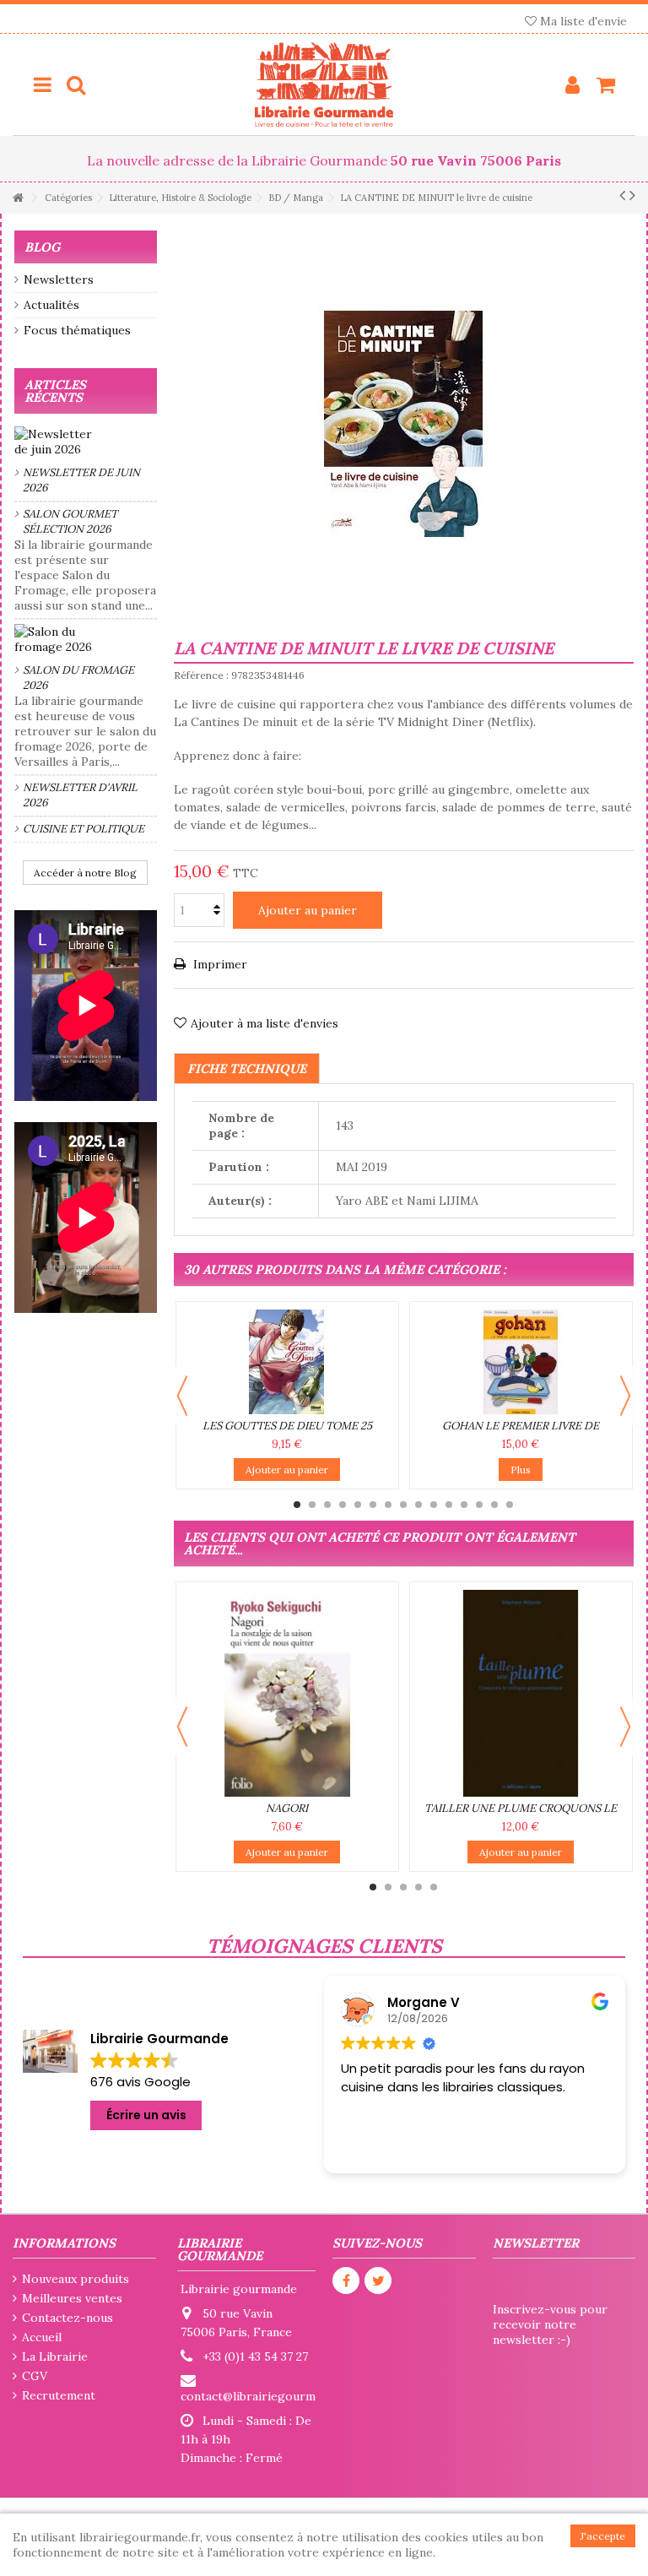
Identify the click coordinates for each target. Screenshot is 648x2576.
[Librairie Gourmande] (324, 84)
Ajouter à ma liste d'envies (265, 1023)
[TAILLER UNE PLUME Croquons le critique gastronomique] (521, 1693)
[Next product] (632, 195)
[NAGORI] (287, 1693)
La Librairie (55, 2356)
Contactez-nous (67, 2318)
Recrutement (59, 2395)
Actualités (51, 305)
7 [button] (388, 1505)
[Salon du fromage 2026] (86, 639)
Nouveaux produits (76, 2279)
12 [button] (464, 1505)
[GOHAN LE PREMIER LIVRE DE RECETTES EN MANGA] (521, 1362)
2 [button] (312, 1505)
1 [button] (297, 1505)
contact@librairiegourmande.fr (267, 2396)
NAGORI (287, 1808)
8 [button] (403, 1505)
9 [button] (418, 1505)
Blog (42, 247)
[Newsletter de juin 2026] (86, 442)
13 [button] (479, 1505)
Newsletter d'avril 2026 (80, 795)
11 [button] (449, 1505)
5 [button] (358, 1505)
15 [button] (510, 1505)
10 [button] (434, 1505)
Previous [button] (182, 1396)
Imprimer (219, 964)
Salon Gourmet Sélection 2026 (70, 521)
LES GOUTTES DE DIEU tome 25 (287, 1426)
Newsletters (59, 279)
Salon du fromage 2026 (78, 678)
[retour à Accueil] (18, 198)
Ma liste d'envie (582, 21)
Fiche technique (247, 1068)
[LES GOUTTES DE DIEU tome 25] (287, 1362)
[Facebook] (346, 2280)
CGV (35, 2376)
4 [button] (343, 1505)
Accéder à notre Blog (85, 873)
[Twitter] (378, 2280)
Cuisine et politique (84, 829)
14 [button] (494, 1505)
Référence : (201, 675)
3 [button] (327, 1505)
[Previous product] (622, 195)
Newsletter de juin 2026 (81, 480)
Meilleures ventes (72, 2298)
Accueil (42, 2337)
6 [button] (373, 1505)
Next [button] (625, 1396)
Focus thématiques (77, 330)
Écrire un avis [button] (146, 2115)
